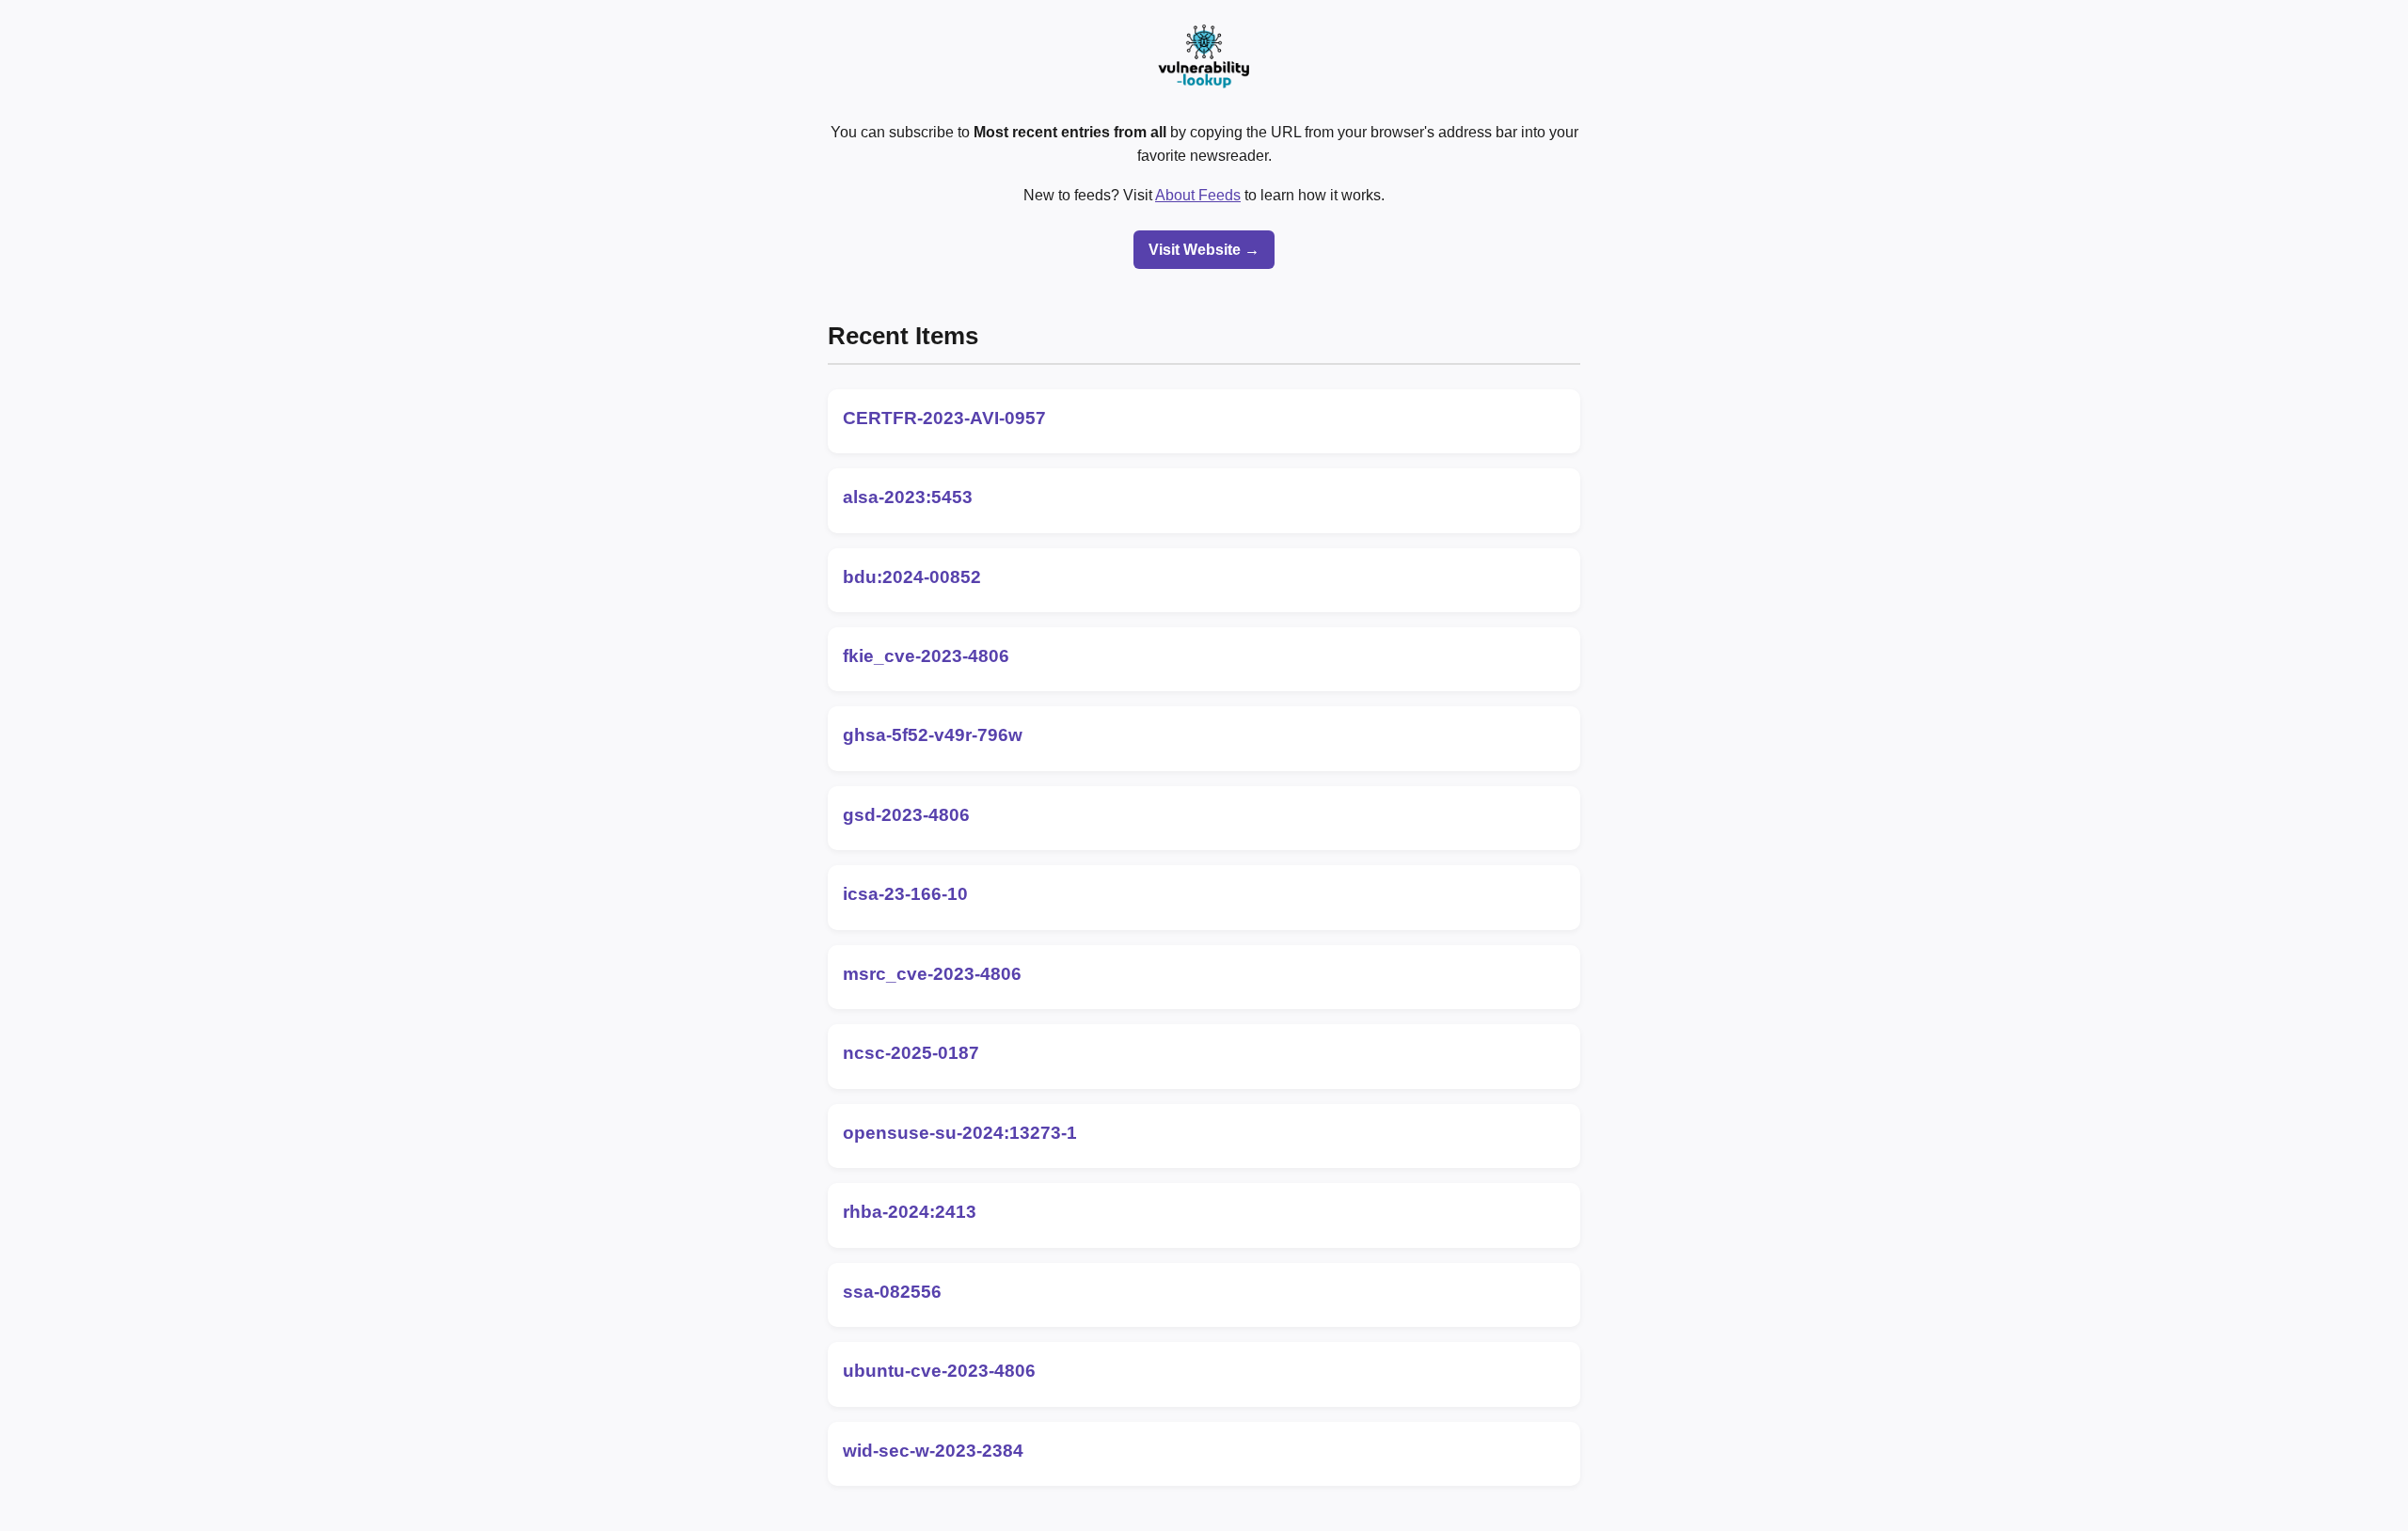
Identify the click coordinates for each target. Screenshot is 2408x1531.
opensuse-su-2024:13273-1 (960, 1133)
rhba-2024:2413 (910, 1212)
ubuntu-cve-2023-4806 (939, 1371)
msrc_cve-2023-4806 (932, 974)
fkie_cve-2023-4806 (926, 656)
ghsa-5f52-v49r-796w (933, 735)
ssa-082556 (892, 1292)
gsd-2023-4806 (906, 815)
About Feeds (1198, 195)
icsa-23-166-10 (905, 894)
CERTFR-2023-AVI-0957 (944, 418)
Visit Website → (1204, 250)
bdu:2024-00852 (912, 577)
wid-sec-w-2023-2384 (933, 1451)
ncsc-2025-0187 (911, 1053)
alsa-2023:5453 (908, 497)
